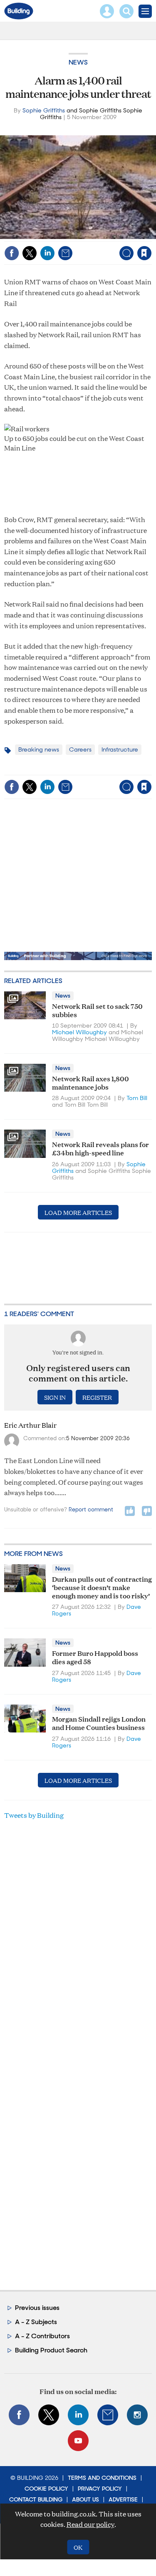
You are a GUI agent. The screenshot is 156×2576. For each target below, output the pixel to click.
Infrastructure (120, 749)
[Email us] (108, 2415)
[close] (151, 235)
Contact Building (36, 2499)
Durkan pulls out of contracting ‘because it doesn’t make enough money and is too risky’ (102, 1587)
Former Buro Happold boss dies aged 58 (95, 1657)
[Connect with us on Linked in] (78, 2415)
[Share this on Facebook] (12, 253)
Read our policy (90, 2524)
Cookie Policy (46, 2489)
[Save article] (144, 253)
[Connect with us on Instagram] (137, 2415)
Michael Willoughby (79, 1032)
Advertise (123, 2499)
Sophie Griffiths (44, 110)
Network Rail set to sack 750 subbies (97, 1010)
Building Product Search (51, 2350)
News (78, 62)
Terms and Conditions (102, 2478)
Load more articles (78, 1212)
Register (97, 1397)
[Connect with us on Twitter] (49, 2415)
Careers (80, 749)
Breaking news (39, 749)
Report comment (91, 1510)
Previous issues (37, 2308)
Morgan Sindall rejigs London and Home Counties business (99, 1723)
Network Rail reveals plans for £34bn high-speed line (100, 1148)
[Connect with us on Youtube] (78, 2441)
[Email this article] (65, 253)
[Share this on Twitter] (30, 253)
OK (78, 2547)
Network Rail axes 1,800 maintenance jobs (90, 1082)
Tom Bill (137, 1098)
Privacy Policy (100, 2489)
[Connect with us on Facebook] (19, 2415)
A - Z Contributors (42, 2336)
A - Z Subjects (36, 2322)
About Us (85, 2499)
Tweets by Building (34, 1815)
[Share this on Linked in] (47, 253)
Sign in (40, 235)
